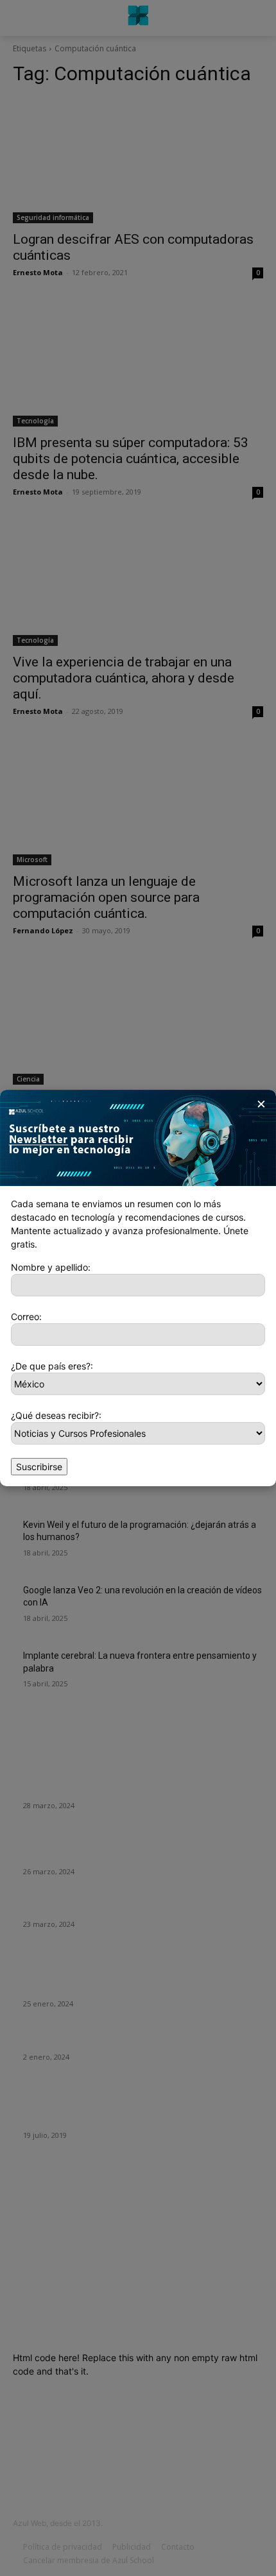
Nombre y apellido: (51, 1267)
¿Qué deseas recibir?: (56, 1415)
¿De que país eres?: (52, 1366)
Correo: (26, 1317)
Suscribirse (39, 1467)
